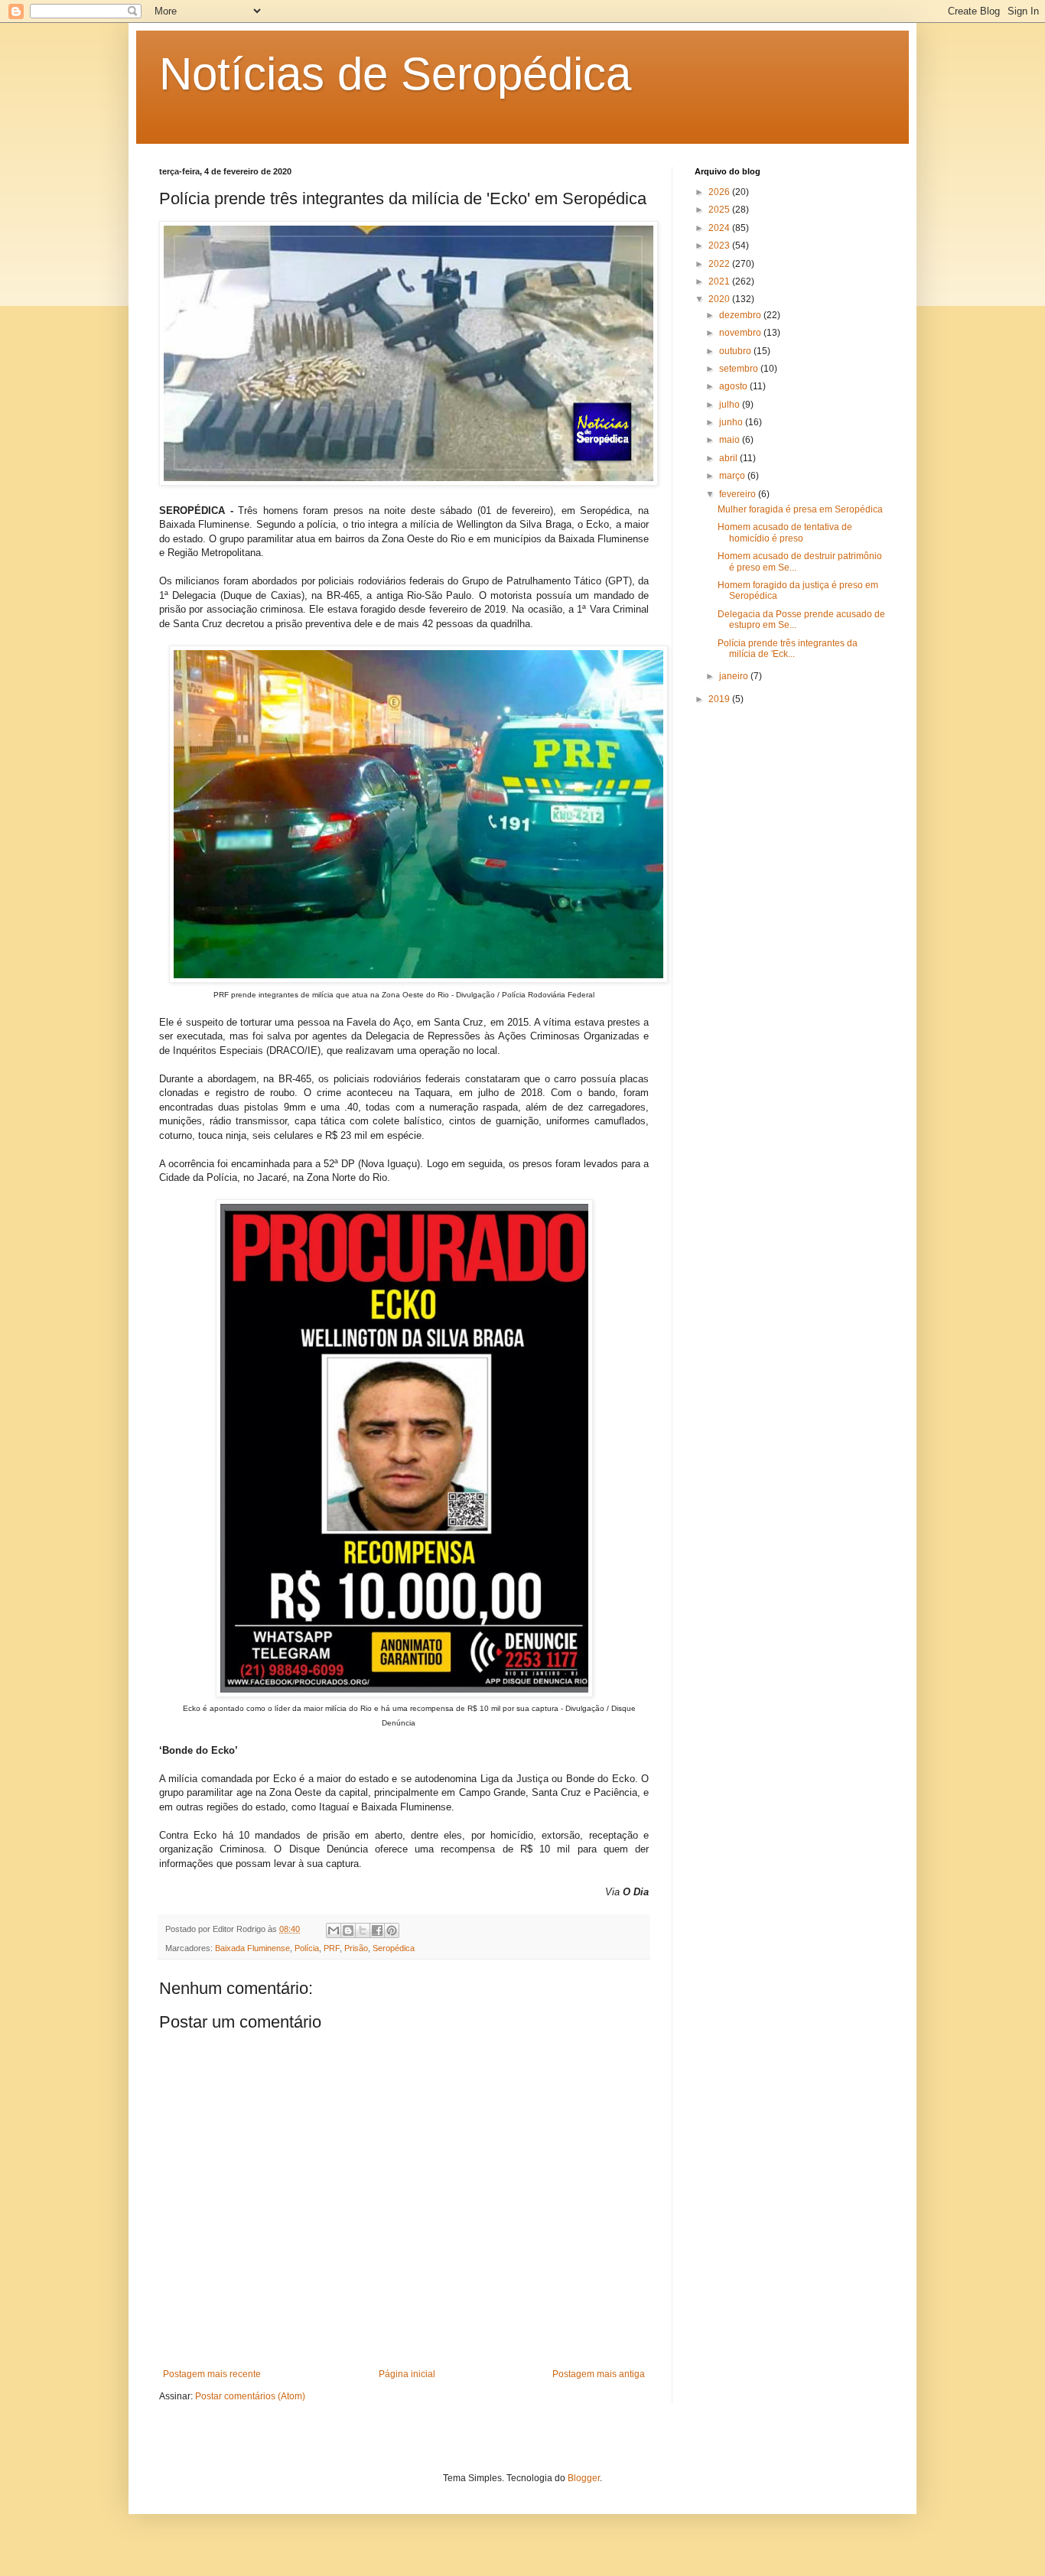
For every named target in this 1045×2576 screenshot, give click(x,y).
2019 (720, 699)
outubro (736, 351)
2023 (720, 246)
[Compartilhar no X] (363, 1930)
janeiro (735, 676)
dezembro (741, 315)
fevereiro (739, 494)
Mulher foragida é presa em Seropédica (800, 509)
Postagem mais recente (212, 2374)
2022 (720, 264)
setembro (740, 369)
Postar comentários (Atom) (250, 2396)
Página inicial (407, 2374)
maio (731, 440)
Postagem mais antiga (599, 2374)
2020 (720, 299)
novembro (741, 333)
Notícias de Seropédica (395, 74)
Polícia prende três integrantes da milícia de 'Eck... (788, 649)
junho (732, 422)
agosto (734, 386)
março (733, 476)
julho (731, 405)
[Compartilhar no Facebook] (377, 1930)
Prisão (356, 1948)
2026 (720, 192)
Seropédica (394, 1948)
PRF (332, 1948)
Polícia (307, 1948)
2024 (720, 228)
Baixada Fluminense (252, 1948)
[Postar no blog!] (348, 1930)
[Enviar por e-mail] (334, 1930)
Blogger (584, 2478)
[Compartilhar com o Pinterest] (392, 1930)
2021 (720, 281)
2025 (720, 210)
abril (729, 458)
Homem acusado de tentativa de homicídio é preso (785, 532)
